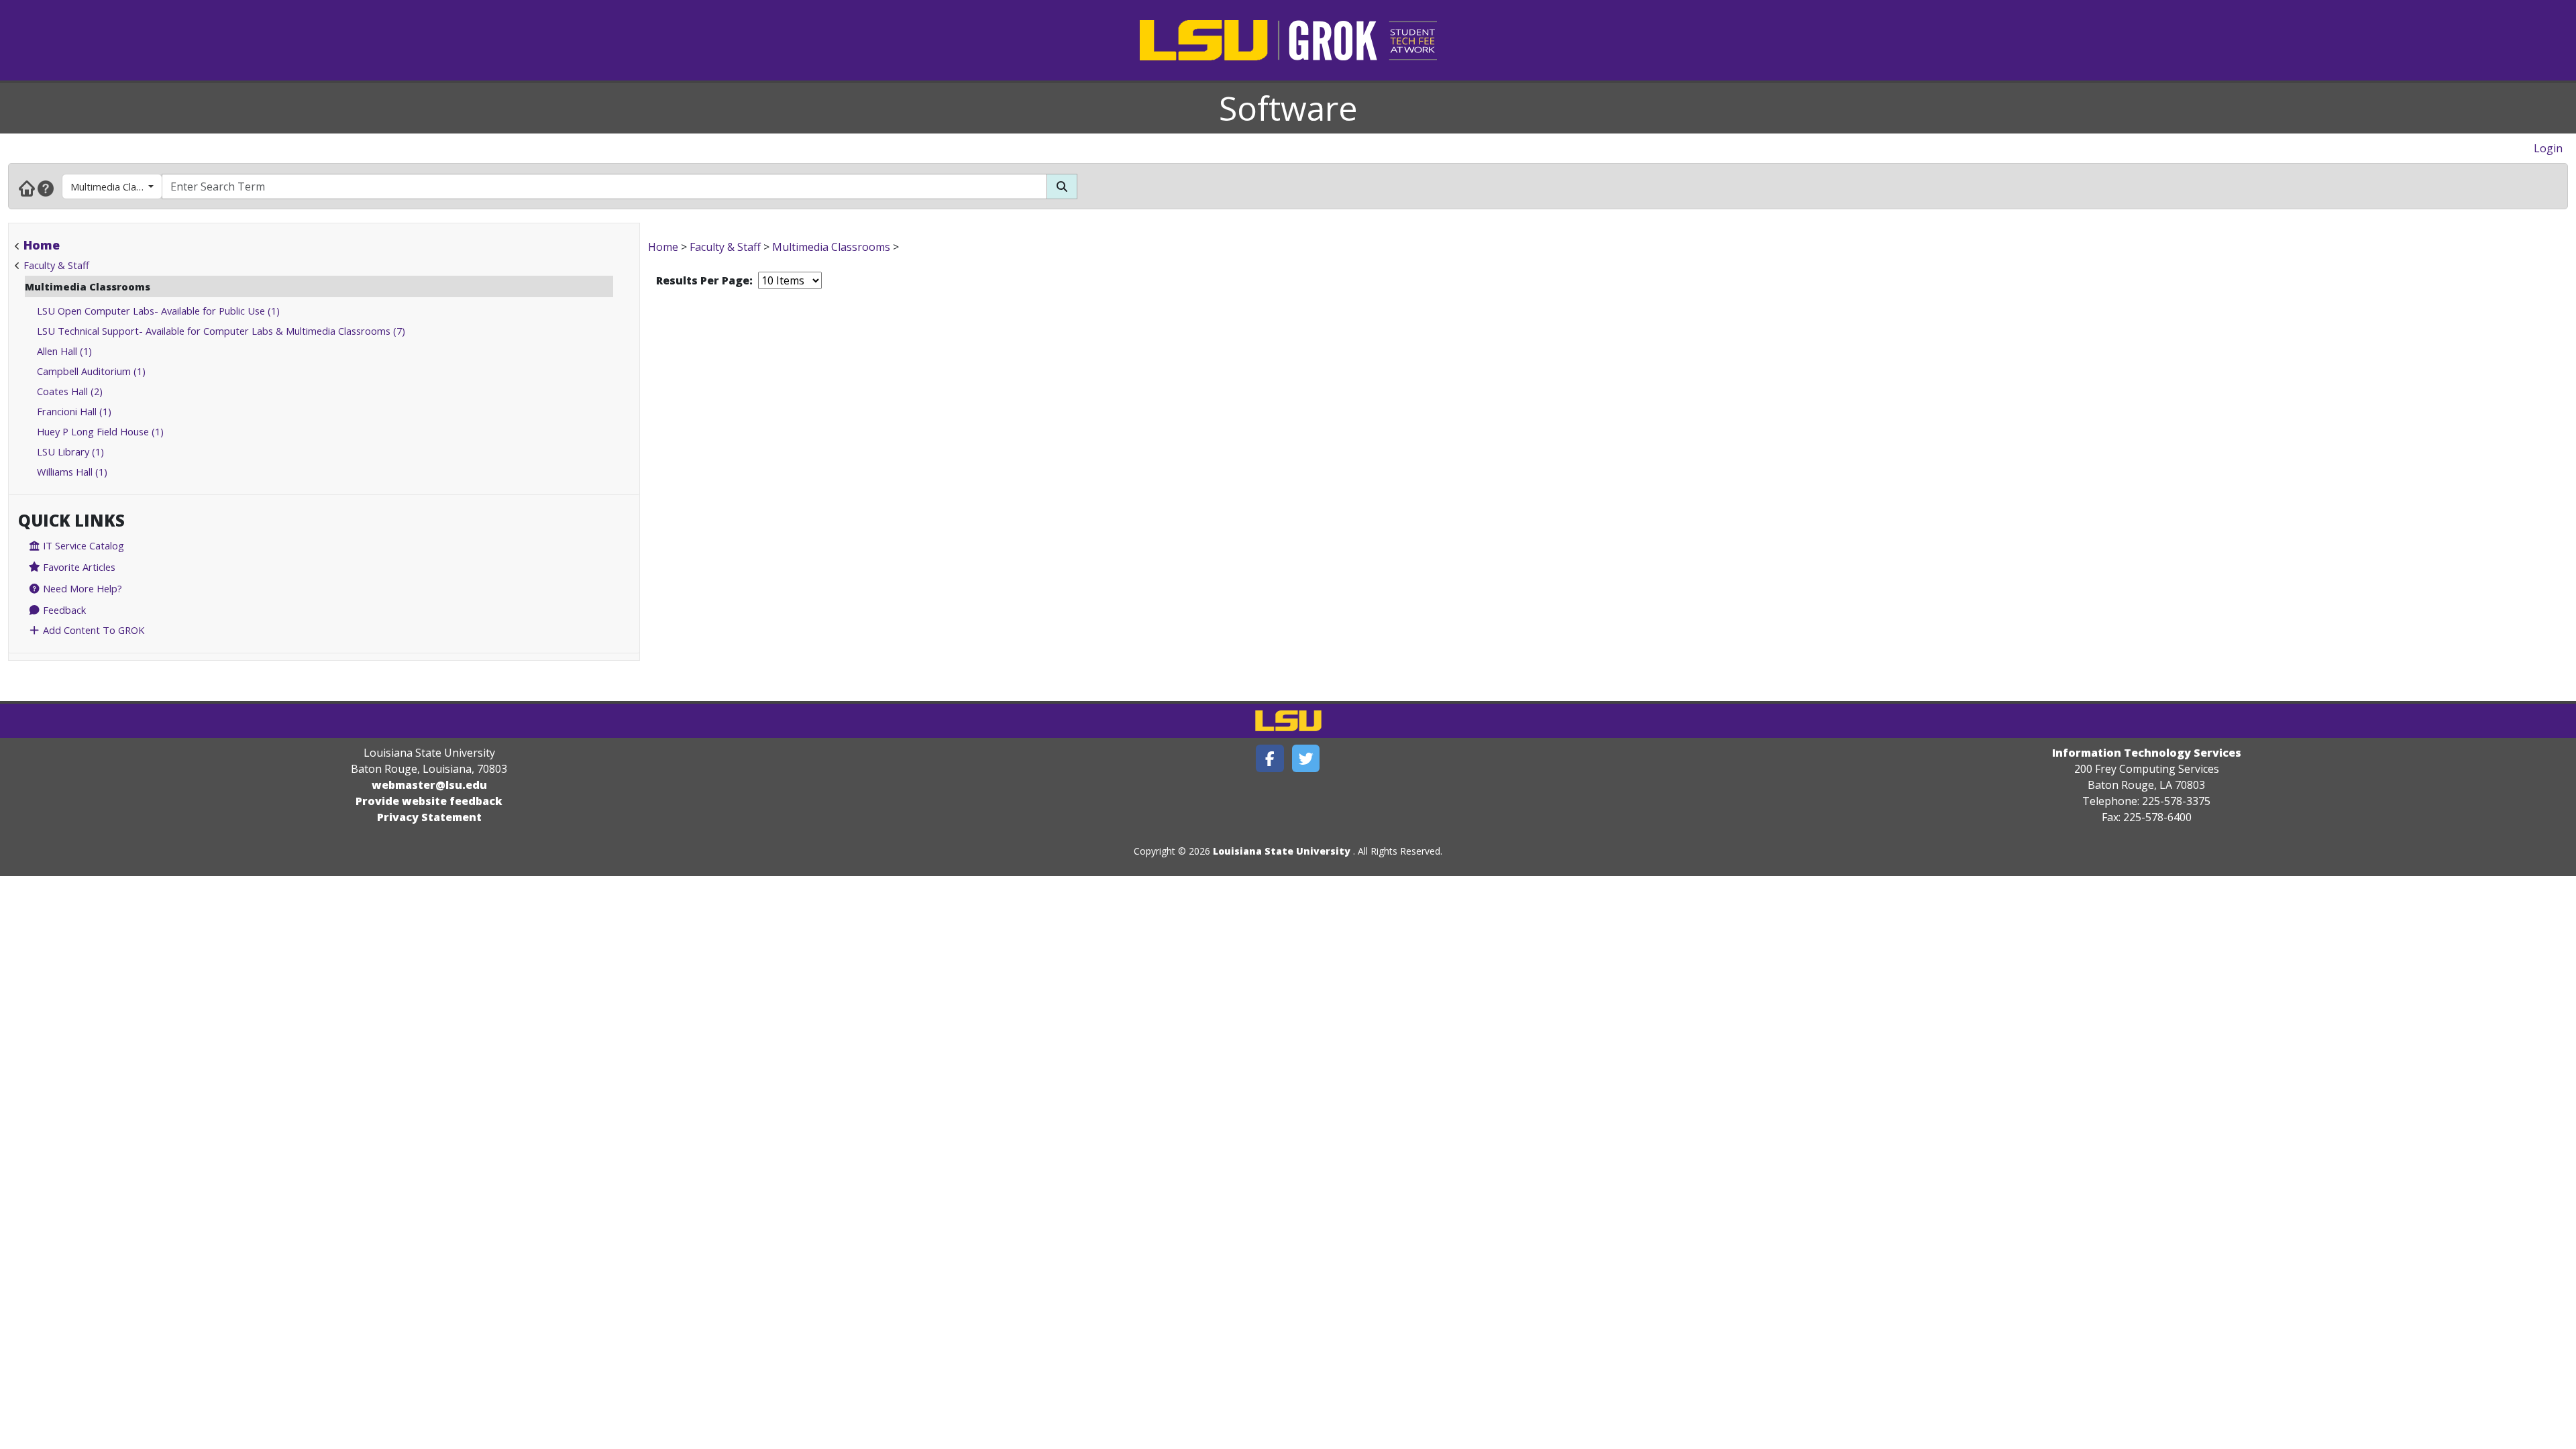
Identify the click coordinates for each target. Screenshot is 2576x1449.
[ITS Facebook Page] (1270, 758)
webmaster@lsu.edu (429, 785)
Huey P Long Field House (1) (100, 431)
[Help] (46, 188)
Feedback (63, 610)
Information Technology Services (2147, 753)
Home (42, 245)
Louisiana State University (1282, 851)
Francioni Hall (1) (74, 411)
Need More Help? (81, 588)
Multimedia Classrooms (116, 186)
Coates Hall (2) (70, 391)
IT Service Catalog (82, 545)
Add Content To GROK (92, 630)
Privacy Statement (429, 817)
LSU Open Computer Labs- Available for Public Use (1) (158, 311)
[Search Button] (1062, 186)
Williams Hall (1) (72, 472)
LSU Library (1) (70, 451)
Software (1288, 108)
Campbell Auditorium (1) (91, 371)
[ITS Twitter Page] (1306, 758)
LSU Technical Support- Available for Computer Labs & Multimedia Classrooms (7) (221, 331)
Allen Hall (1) (64, 351)
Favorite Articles (78, 567)
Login (2548, 148)
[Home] (27, 188)
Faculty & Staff (56, 265)
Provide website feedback (429, 801)
